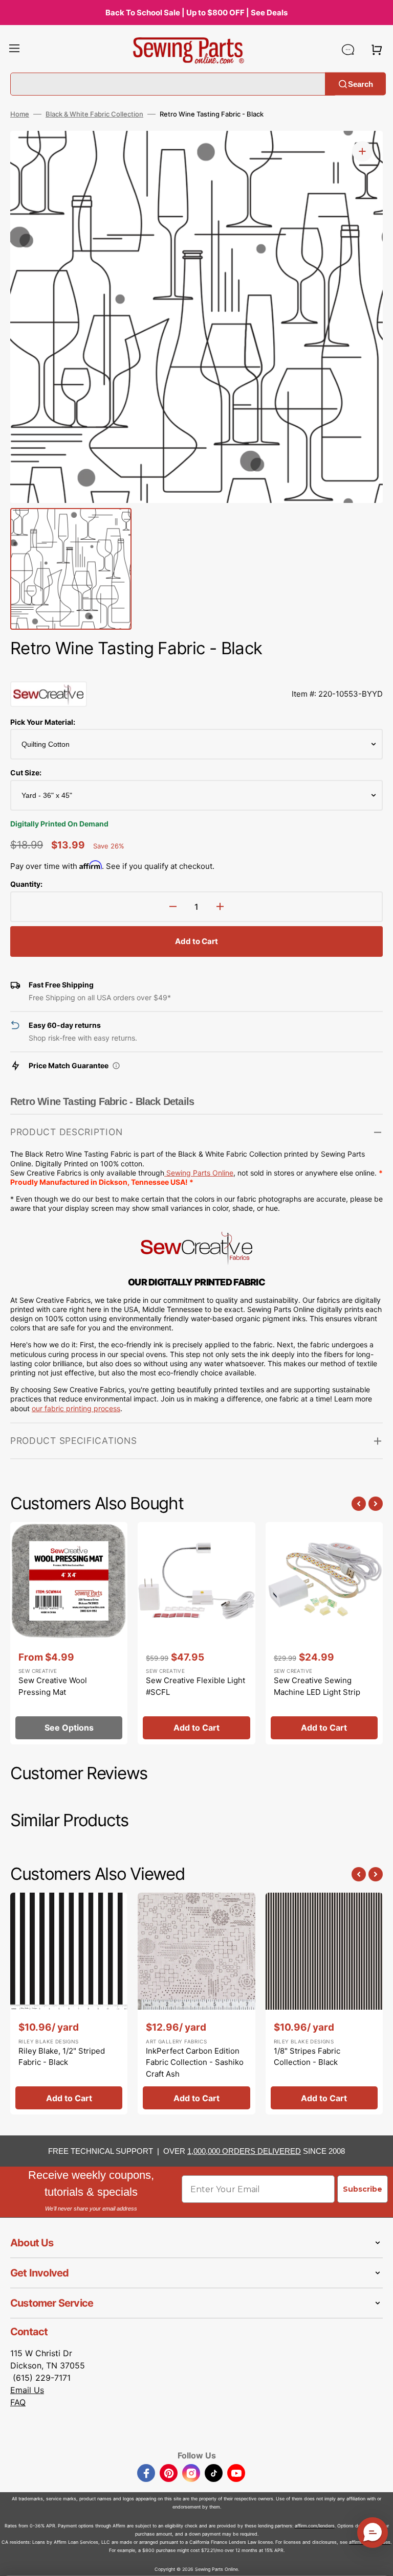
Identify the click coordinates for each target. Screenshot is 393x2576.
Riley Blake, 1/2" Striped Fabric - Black (62, 2057)
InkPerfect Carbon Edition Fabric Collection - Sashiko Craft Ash (195, 2062)
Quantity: (26, 884)
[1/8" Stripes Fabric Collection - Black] (324, 2004)
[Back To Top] (378, 2561)
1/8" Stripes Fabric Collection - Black (307, 2057)
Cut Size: (26, 773)
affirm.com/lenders (315, 2526)
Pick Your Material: (43, 722)
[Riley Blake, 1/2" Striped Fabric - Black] (69, 2004)
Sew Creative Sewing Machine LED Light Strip (317, 1686)
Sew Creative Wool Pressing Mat (53, 1686)
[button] (14, 50)
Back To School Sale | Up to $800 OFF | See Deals (196, 13)
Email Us (27, 2390)
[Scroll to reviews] (196, 671)
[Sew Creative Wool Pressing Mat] (69, 1633)
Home (20, 114)
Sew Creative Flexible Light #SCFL (195, 1686)
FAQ (18, 2402)
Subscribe (363, 2189)
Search (361, 84)
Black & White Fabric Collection (94, 114)
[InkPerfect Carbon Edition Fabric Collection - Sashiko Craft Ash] (196, 2004)
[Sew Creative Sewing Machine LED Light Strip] (324, 1633)
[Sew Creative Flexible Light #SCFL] (196, 1633)
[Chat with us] (348, 50)
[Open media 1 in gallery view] (362, 151)
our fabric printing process (76, 1408)
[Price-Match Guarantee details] (116, 1066)
